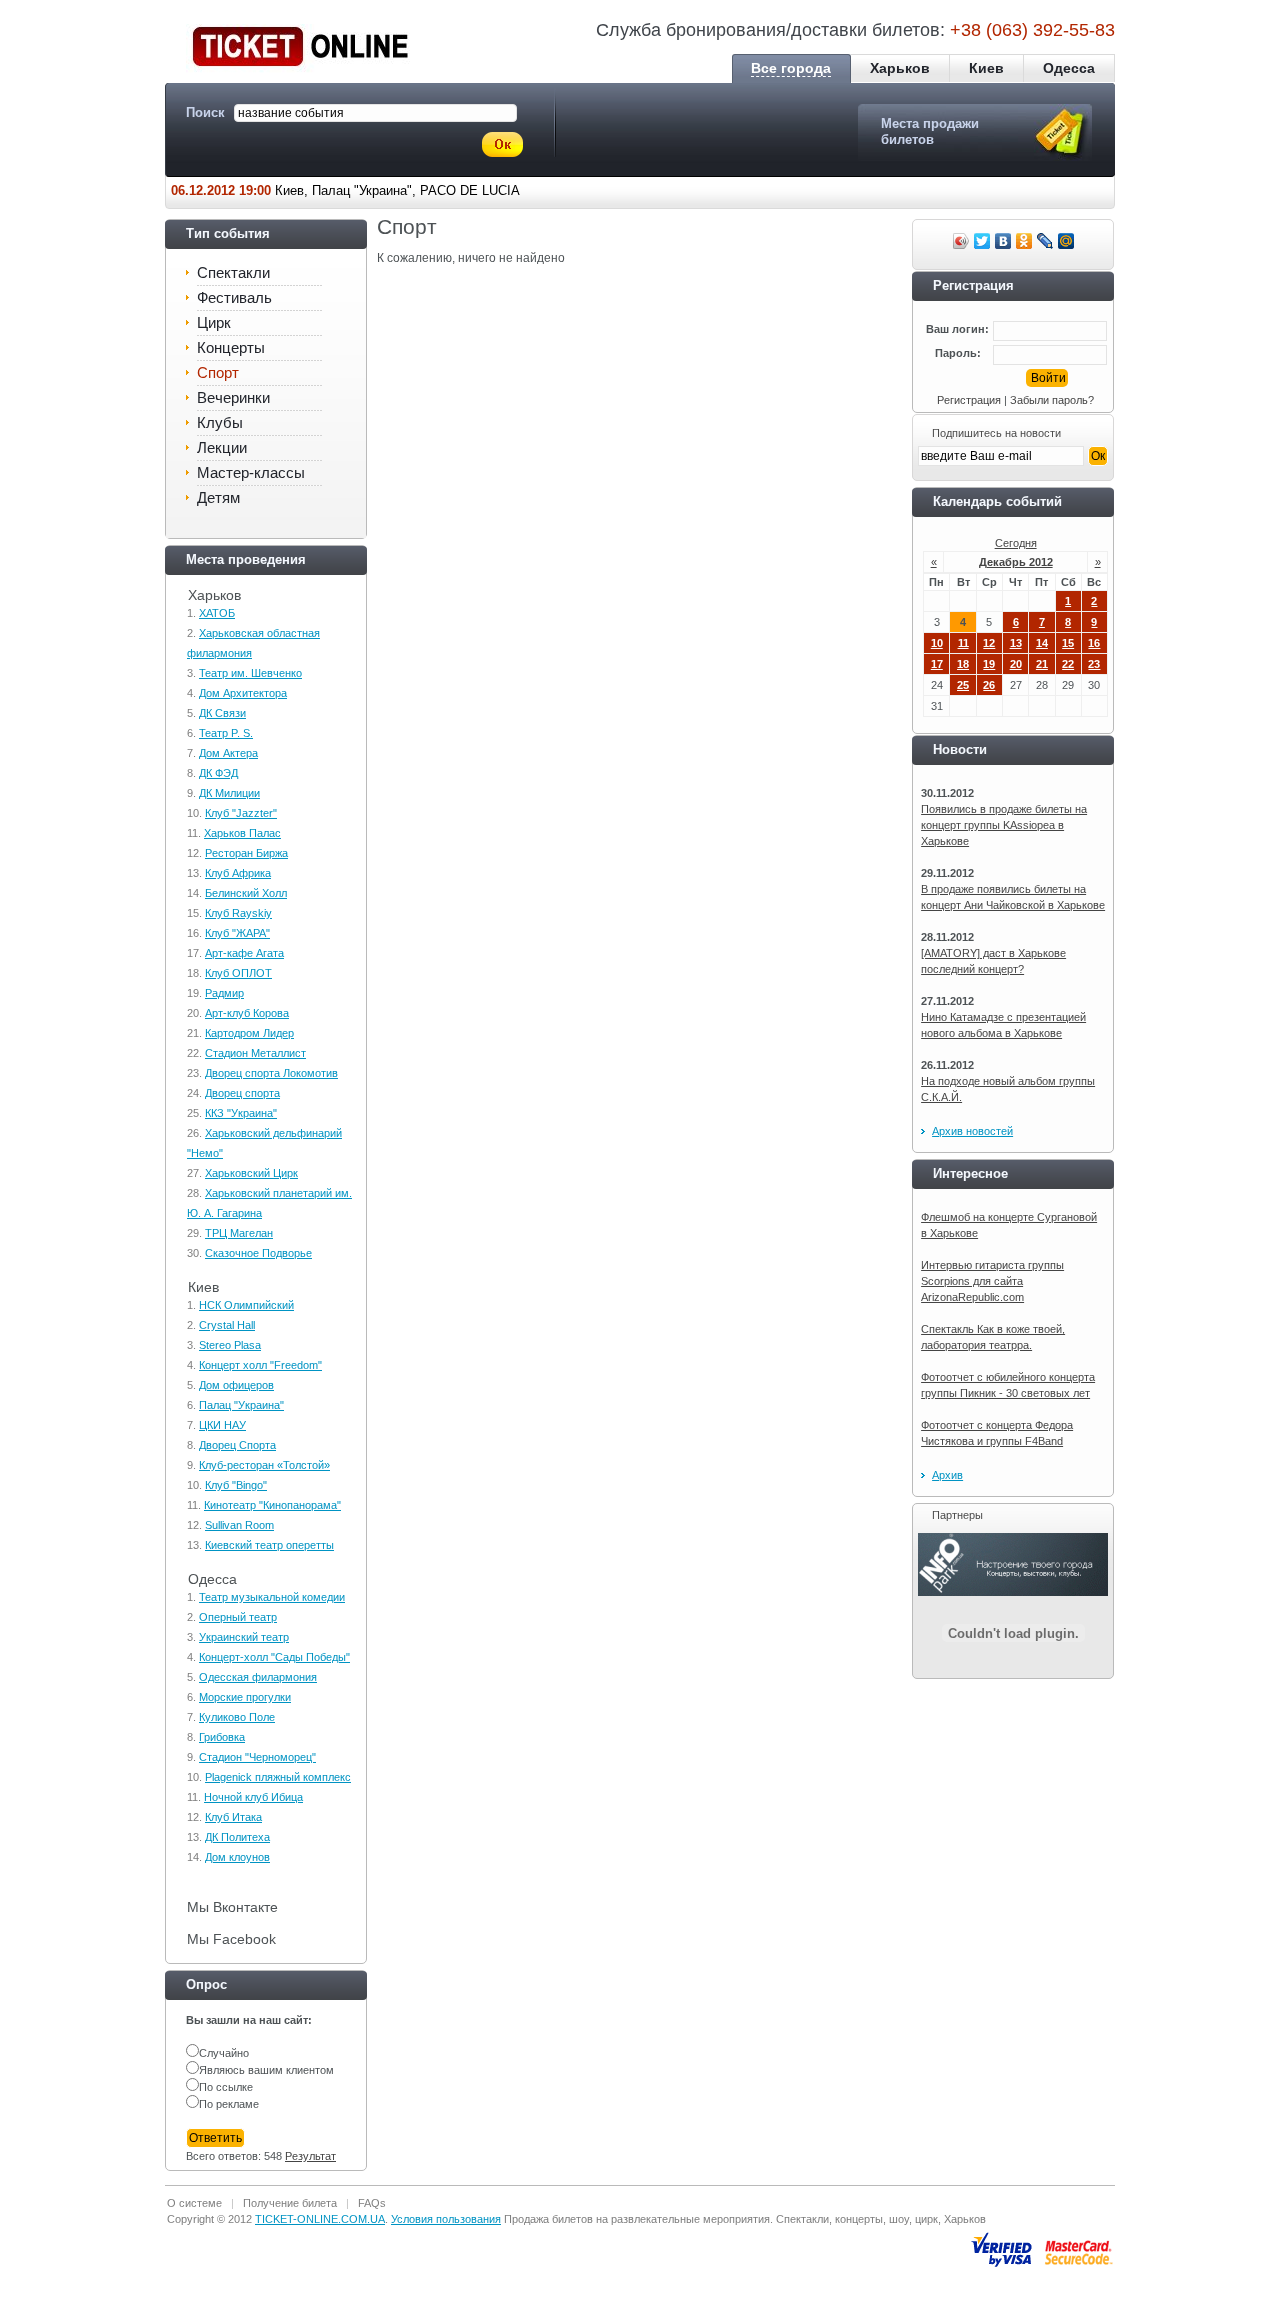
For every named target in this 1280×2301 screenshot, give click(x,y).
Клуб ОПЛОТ (238, 973)
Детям (218, 497)
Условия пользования (446, 2219)
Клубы (220, 422)
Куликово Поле (237, 1717)
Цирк (214, 322)
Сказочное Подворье (258, 1253)
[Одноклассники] (1024, 241)
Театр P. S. (226, 733)
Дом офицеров (236, 1385)
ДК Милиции (229, 793)
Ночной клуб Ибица (253, 1797)
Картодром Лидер (249, 1033)
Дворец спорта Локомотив (271, 1073)
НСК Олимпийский (246, 1305)
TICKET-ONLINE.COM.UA (320, 2219)
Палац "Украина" (241, 1405)
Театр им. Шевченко (250, 673)
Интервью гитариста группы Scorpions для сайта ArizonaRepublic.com (992, 1281)
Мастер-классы (251, 472)
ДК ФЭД (218, 773)
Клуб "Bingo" (236, 1485)
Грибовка (222, 1737)
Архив (947, 1475)
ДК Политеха (237, 1837)
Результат (310, 2156)
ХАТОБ (217, 613)
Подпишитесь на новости (996, 433)
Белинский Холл (246, 893)
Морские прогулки (245, 1697)
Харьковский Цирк (251, 1173)
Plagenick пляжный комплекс (278, 1777)
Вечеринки (233, 397)
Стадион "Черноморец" (257, 1757)
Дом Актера (228, 753)
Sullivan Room (239, 1525)
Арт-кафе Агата (244, 953)
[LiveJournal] (1045, 241)
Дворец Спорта (237, 1445)
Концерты (231, 347)
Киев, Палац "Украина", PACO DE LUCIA (345, 190)
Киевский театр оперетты (269, 1545)
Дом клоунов (237, 1857)
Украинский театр (244, 1637)
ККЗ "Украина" (241, 1113)
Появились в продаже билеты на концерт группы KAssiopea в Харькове (1004, 825)
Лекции (222, 447)
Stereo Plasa (230, 1345)
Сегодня (1016, 543)
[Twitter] (982, 241)
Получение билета (290, 2203)
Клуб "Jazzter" (241, 813)
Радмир (224, 993)
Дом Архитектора (243, 693)
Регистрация (969, 400)
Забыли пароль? (1052, 400)
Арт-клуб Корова (247, 1013)
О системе (194, 2203)
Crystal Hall (227, 1325)
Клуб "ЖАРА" (237, 933)
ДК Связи (222, 713)
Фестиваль (234, 297)
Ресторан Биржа (246, 853)
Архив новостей (972, 1131)
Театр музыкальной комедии (272, 1597)
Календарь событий (997, 501)
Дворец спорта (242, 1093)
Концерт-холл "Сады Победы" (274, 1657)
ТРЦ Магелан (239, 1233)
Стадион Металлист (255, 1053)
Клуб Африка (238, 873)
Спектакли (233, 272)
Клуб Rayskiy (238, 913)
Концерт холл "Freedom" (260, 1365)
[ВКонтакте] (1003, 241)
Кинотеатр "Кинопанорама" (272, 1505)
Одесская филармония (258, 1677)
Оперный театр (238, 1617)
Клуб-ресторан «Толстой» (264, 1465)
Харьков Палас (242, 833)
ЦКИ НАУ (222, 1425)
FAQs (372, 2203)
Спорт (218, 372)
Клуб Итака (233, 1817)
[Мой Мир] (1066, 241)
